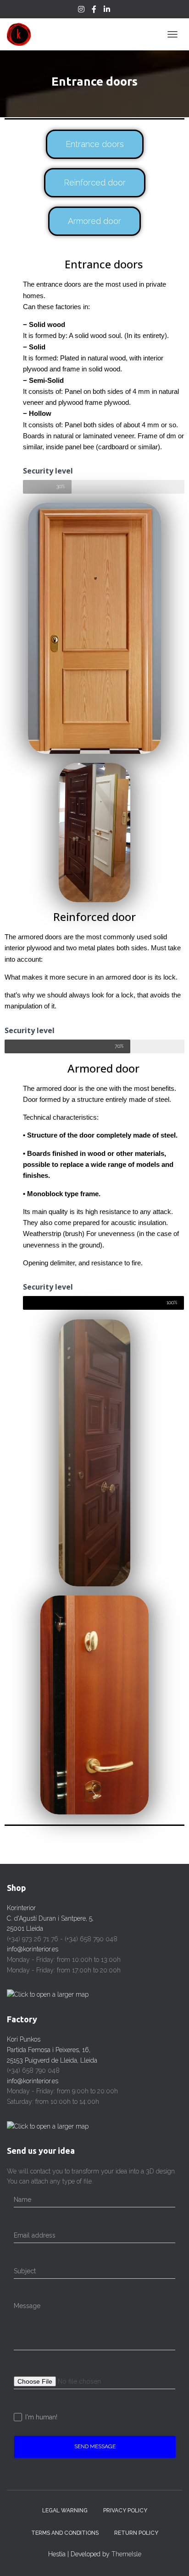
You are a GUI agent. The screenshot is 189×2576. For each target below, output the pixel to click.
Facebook (95, 11)
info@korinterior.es (33, 1949)
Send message (95, 2446)
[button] (95, 144)
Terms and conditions (65, 2533)
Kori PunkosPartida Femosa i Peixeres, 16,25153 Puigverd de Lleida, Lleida (52, 2050)
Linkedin (108, 11)
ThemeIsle (126, 2554)
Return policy (136, 2533)
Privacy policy (125, 2511)
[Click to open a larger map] (48, 1994)
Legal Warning (65, 2511)
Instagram (82, 11)
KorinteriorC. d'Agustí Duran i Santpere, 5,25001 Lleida (50, 1918)
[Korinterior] (22, 34)
